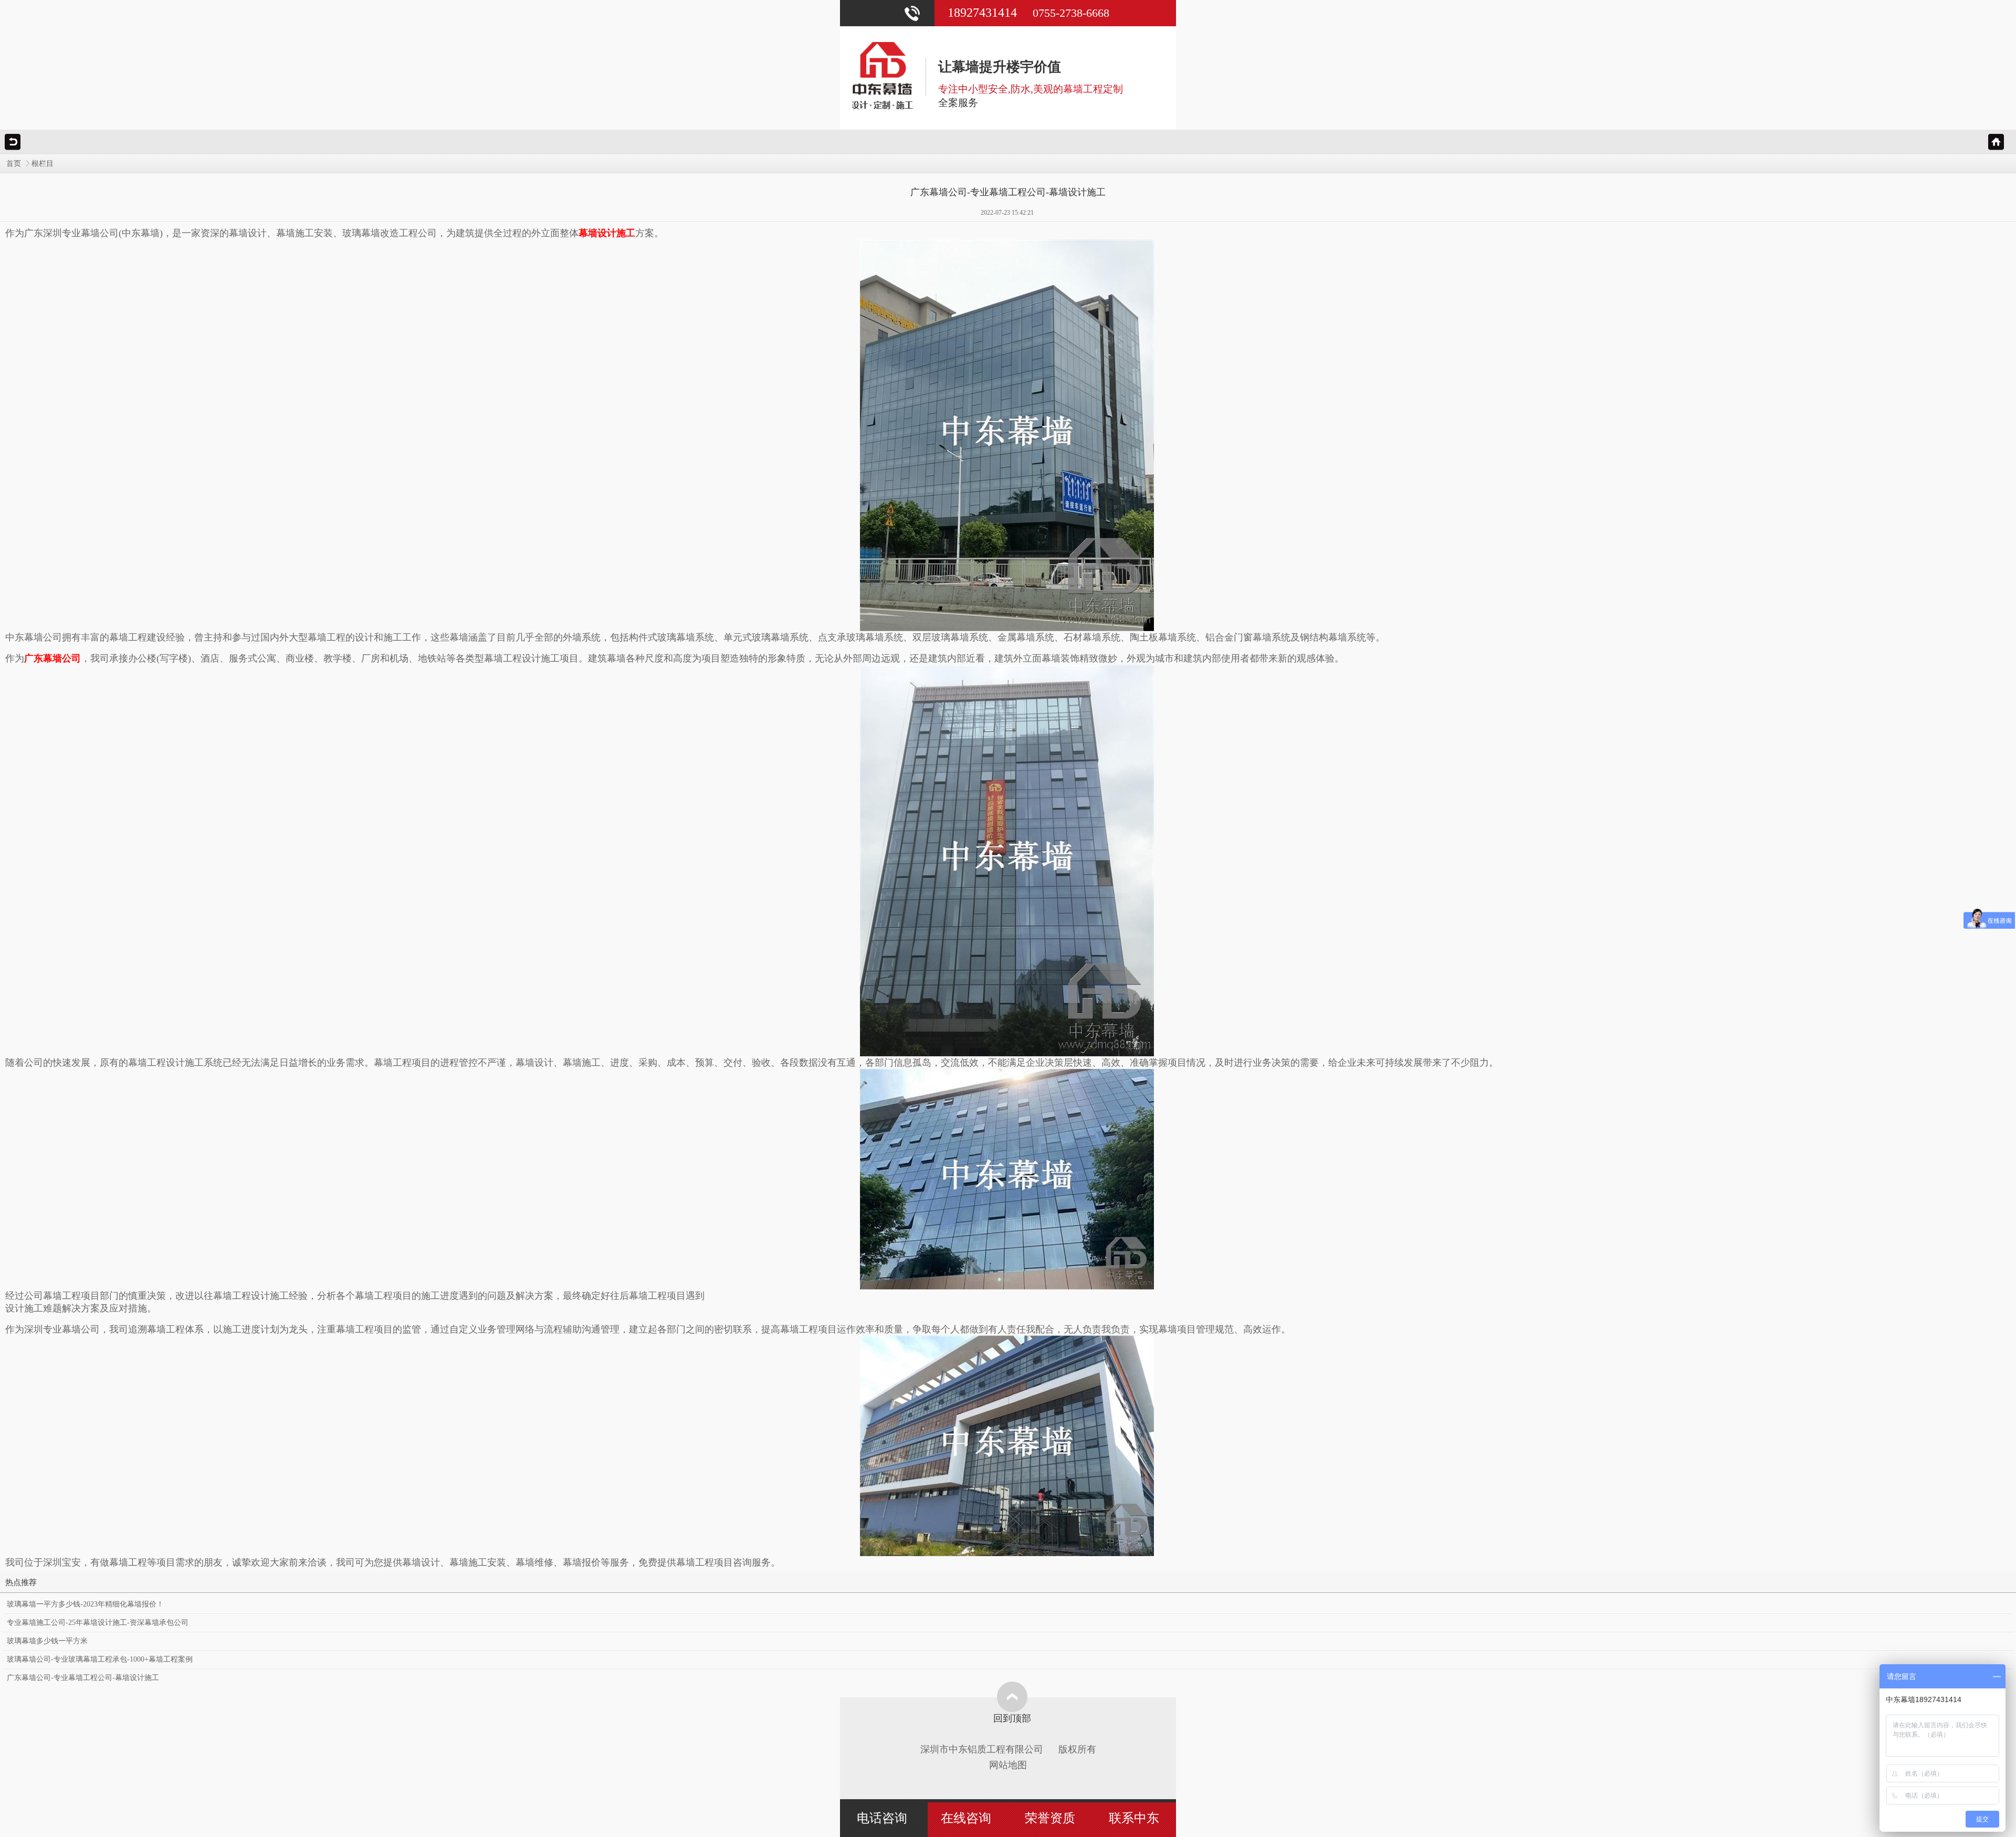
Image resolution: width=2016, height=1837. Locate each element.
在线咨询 (966, 1818)
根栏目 (43, 164)
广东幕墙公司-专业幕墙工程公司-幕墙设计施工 (83, 1678)
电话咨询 (882, 1818)
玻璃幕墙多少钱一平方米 (47, 1641)
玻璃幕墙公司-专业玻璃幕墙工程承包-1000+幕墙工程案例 (100, 1659)
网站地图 (1008, 1765)
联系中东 (1134, 1818)
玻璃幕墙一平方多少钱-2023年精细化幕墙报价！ (85, 1604)
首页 (14, 164)
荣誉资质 (1050, 1818)
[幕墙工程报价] (1007, 860)
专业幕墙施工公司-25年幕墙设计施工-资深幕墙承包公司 (98, 1623)
